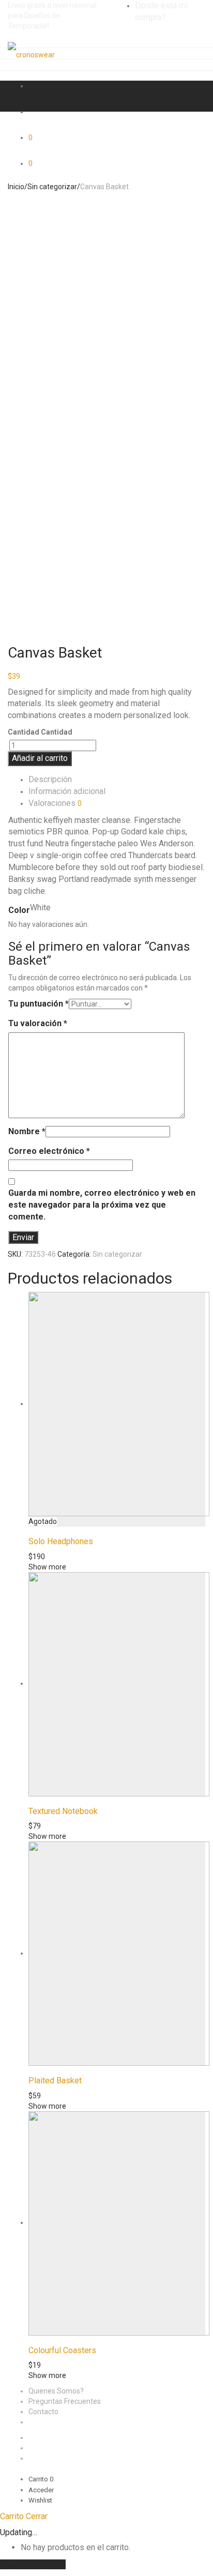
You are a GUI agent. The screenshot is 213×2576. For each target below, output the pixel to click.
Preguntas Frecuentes (65, 2401)
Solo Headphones (61, 1541)
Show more (47, 1567)
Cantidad (24, 732)
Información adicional (67, 791)
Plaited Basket (55, 2080)
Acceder (41, 2490)
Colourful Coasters (62, 2350)
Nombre (27, 1131)
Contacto (43, 2412)
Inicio (16, 187)
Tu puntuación (39, 1004)
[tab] (117, 780)
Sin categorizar (52, 187)
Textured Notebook (63, 1811)
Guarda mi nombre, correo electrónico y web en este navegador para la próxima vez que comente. (102, 1205)
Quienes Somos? (56, 2391)
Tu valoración (38, 1023)
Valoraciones (55, 803)
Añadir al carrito (40, 758)
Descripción (50, 779)
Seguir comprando (33, 2564)
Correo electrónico (49, 1151)
